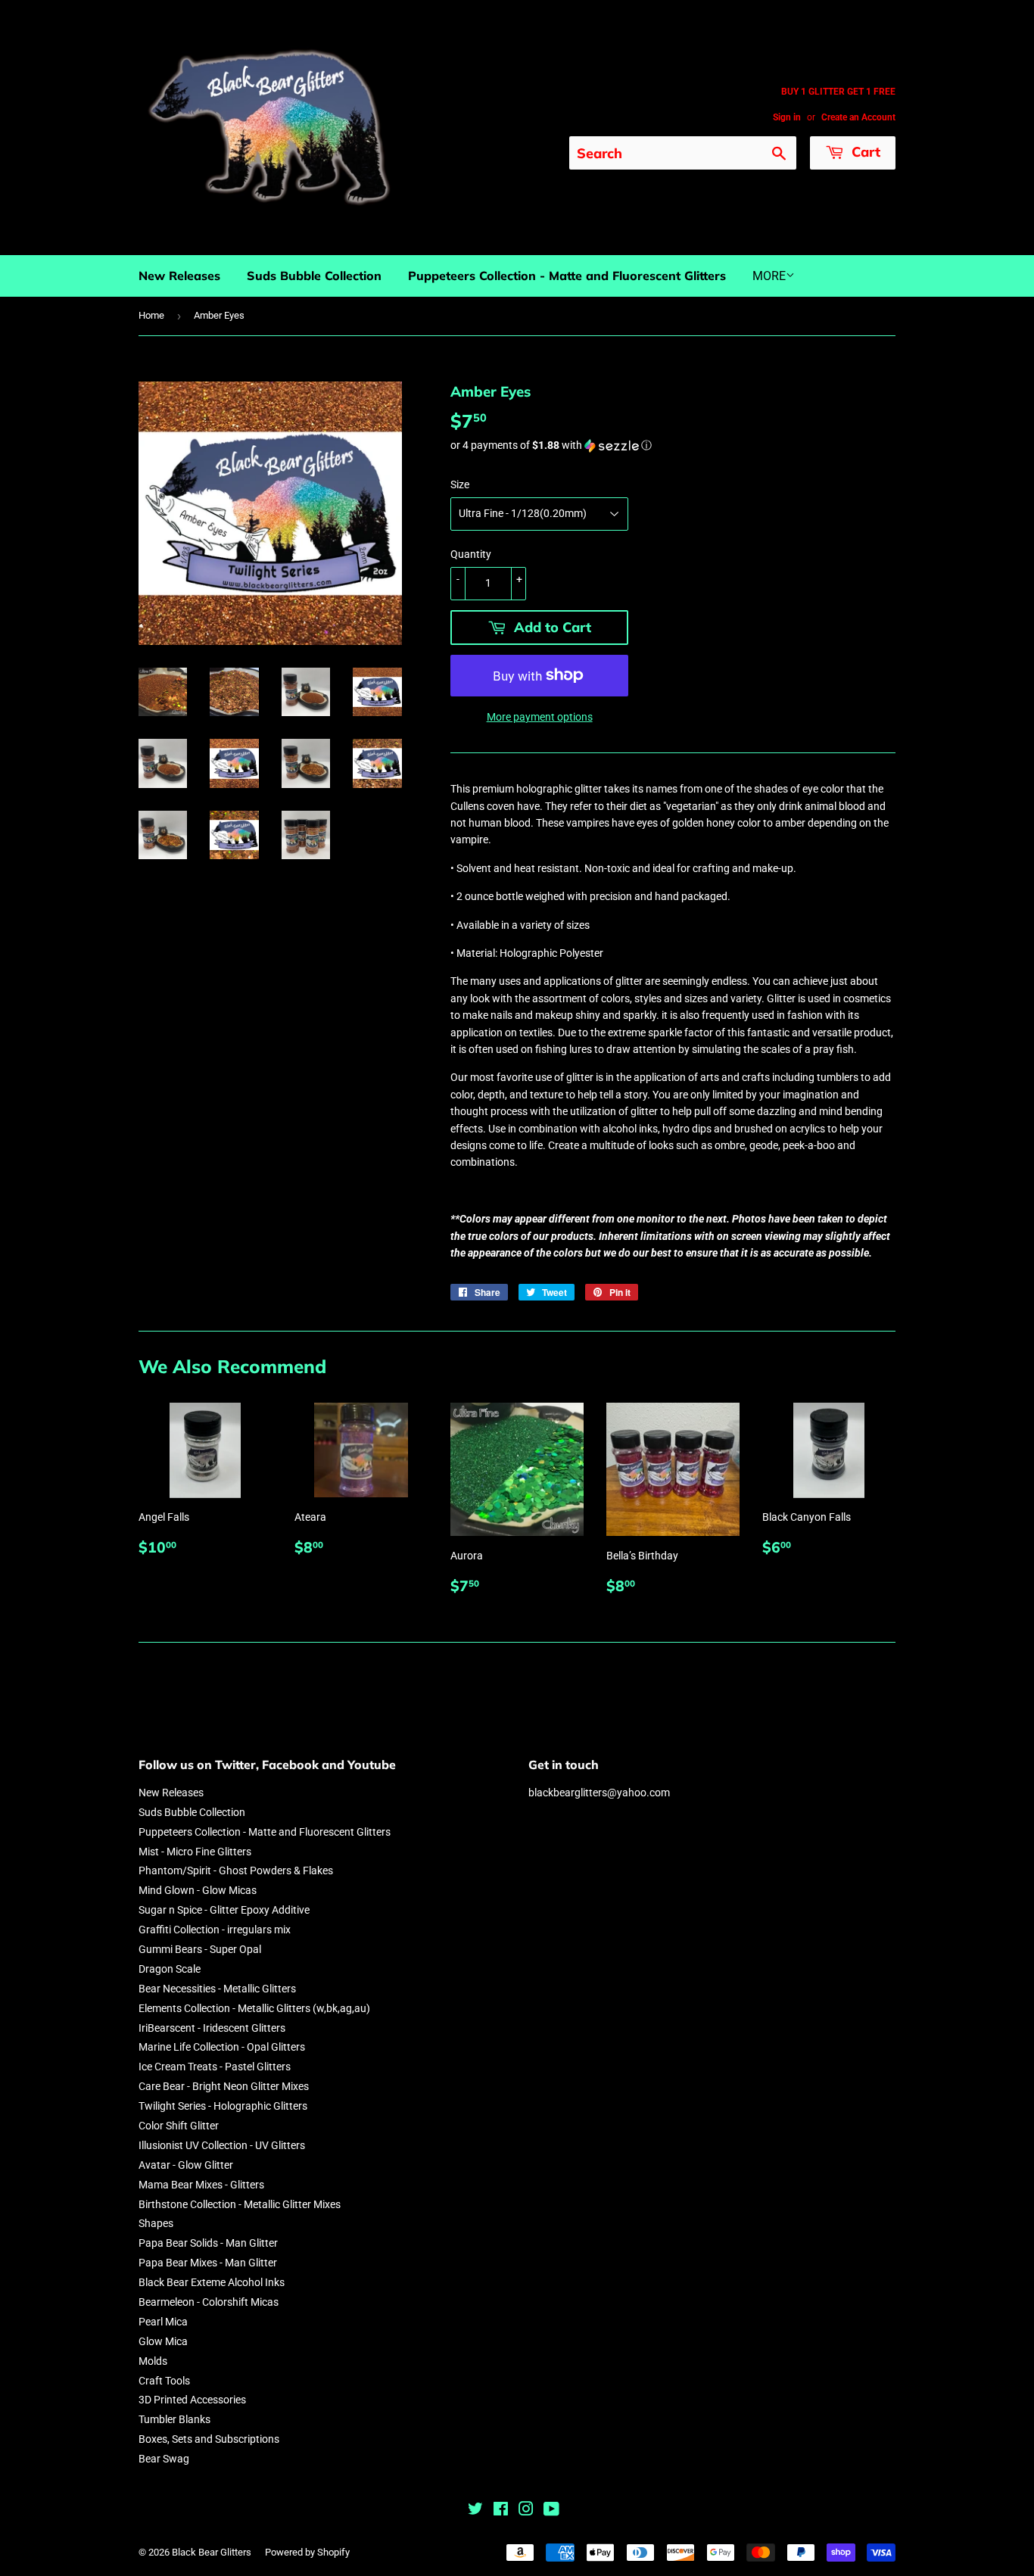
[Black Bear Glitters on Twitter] (475, 2511)
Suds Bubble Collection (314, 276)
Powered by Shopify (307, 2552)
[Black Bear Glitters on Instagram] (526, 2511)
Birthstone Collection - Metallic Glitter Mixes (240, 2204)
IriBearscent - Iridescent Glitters (212, 2028)
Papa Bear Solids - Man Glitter (208, 2243)
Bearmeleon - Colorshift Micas (209, 2302)
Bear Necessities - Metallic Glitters (217, 1989)
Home (151, 315)
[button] (673, 445)
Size (460, 484)
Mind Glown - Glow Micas (198, 1890)
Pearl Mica (163, 2322)
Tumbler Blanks (174, 2419)
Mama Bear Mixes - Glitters (201, 2185)
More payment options (540, 717)
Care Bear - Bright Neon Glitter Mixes (224, 2086)
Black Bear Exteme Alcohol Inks (212, 2282)
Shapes (156, 2223)
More (769, 276)
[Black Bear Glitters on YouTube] (551, 2511)
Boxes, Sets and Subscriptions (209, 2439)
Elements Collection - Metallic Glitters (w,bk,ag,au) (254, 2008)
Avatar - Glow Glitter (186, 2165)
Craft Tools (164, 2381)
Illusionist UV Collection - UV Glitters (222, 2145)
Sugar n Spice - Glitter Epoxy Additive (224, 1910)
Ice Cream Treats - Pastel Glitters (215, 2067)
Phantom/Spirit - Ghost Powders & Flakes (236, 1870)
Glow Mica (163, 2341)
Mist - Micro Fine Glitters (195, 1852)
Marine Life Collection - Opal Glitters (222, 2047)
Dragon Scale (170, 1969)
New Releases (179, 276)
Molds (153, 2361)
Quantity (471, 554)
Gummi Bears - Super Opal (200, 1949)
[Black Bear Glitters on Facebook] (501, 2511)
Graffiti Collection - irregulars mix (215, 1930)
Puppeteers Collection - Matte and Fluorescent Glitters (567, 276)
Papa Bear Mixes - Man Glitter (208, 2263)
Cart (864, 152)
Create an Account (858, 117)
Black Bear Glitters (212, 2552)
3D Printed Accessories (192, 2400)
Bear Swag (164, 2459)
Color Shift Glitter (179, 2126)
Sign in (787, 117)
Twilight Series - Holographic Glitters (223, 2106)
